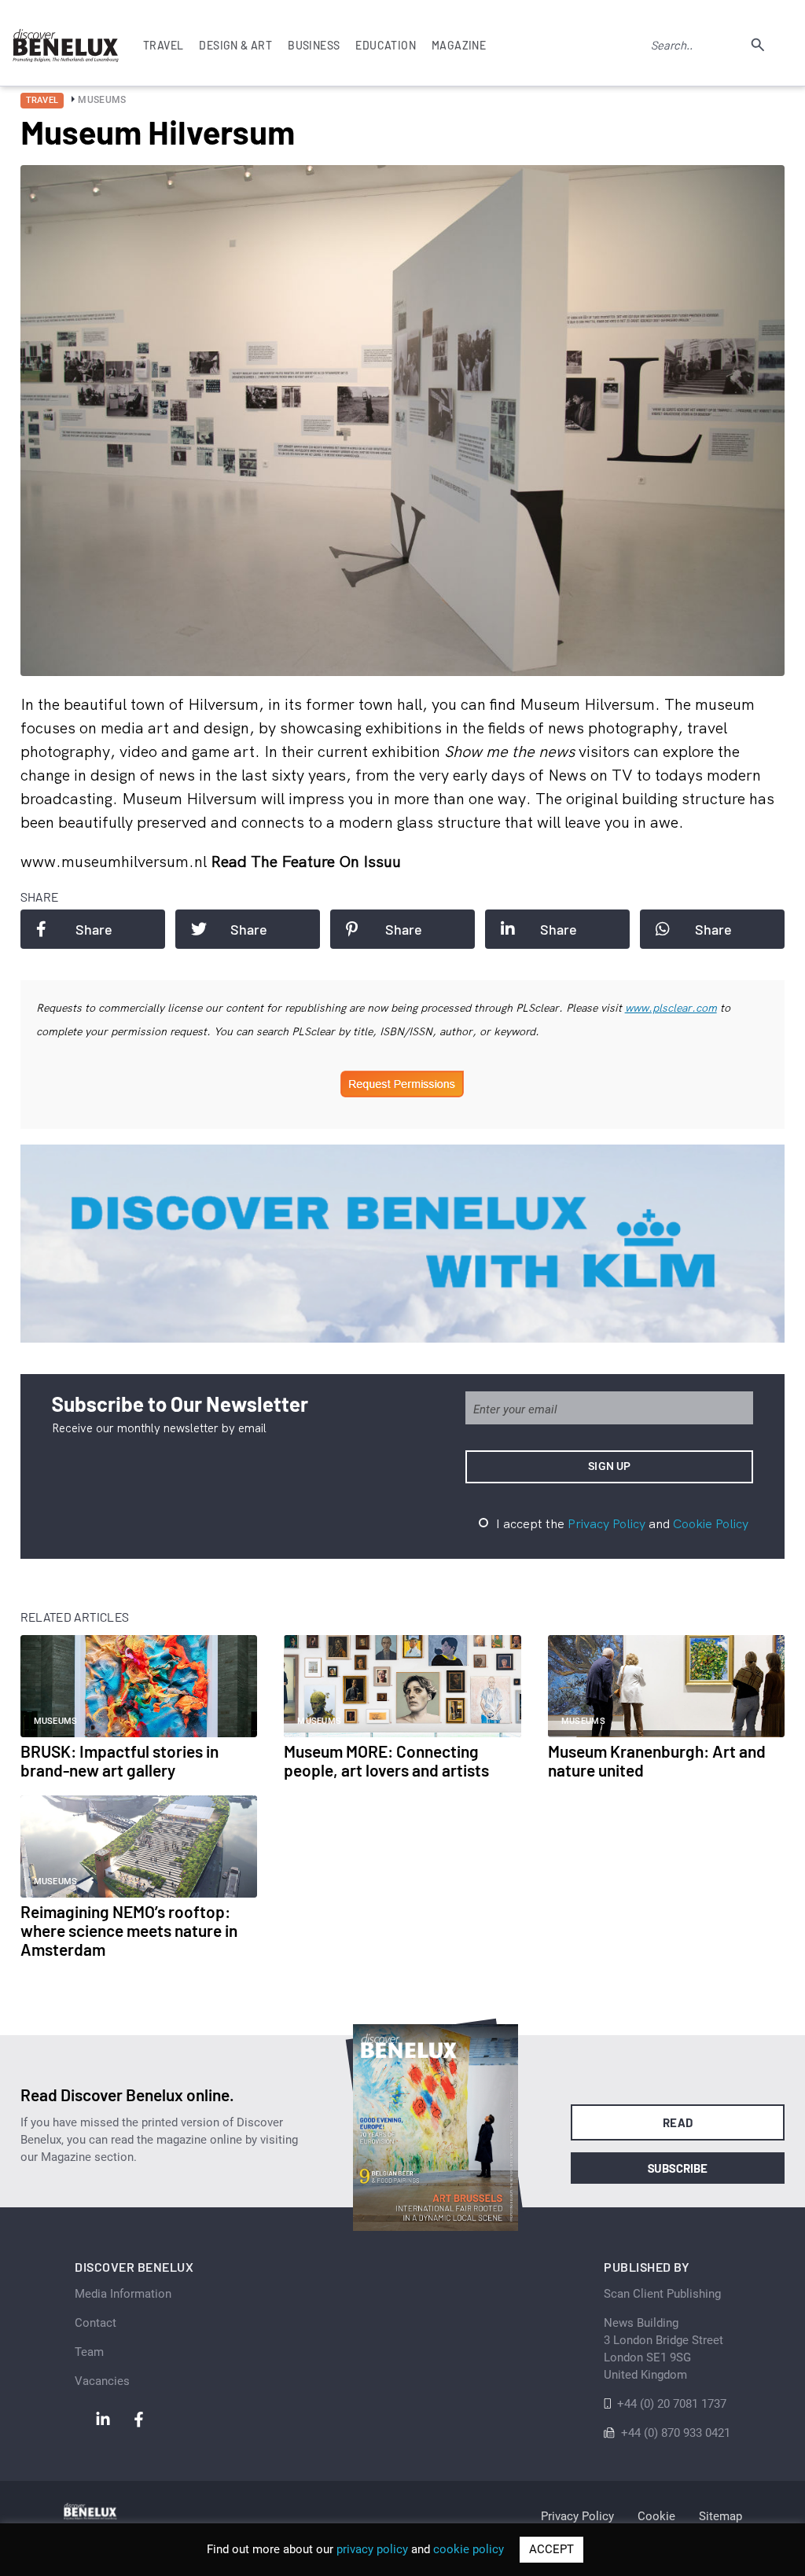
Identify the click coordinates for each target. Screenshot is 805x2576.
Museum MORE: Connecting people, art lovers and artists (386, 1760)
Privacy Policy (607, 1523)
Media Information (123, 2294)
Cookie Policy (711, 1523)
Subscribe (678, 2168)
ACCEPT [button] (551, 2549)
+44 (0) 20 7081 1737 (672, 2404)
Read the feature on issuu (306, 861)
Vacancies (102, 2381)
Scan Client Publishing (662, 2294)
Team (89, 2352)
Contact (96, 2323)
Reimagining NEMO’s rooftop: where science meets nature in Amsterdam (129, 1930)
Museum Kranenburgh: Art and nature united (657, 1760)
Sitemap (720, 2516)
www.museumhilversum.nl (116, 861)
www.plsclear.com (671, 1008)
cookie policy (469, 2549)
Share (94, 929)
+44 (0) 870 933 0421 (676, 2433)
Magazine (459, 45)
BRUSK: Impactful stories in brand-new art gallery (119, 1760)
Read (678, 2122)
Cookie (656, 2516)
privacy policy (372, 2549)
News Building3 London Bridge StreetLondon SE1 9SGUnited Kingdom (663, 2349)
